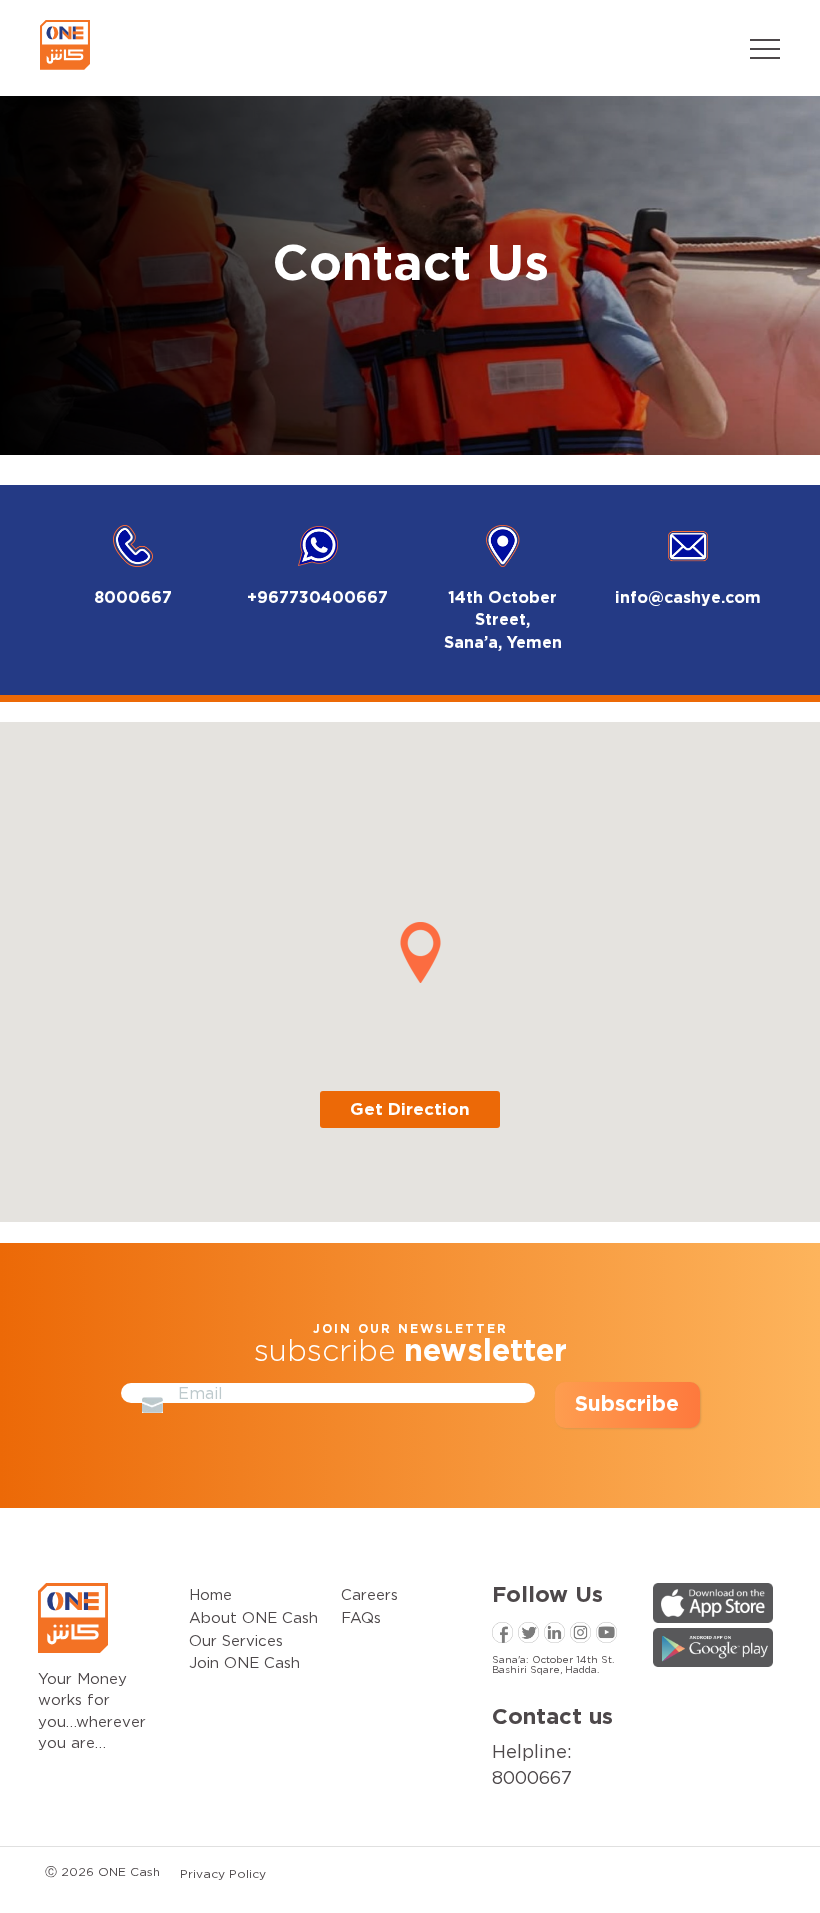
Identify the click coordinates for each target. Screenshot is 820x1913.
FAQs (361, 1617)
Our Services (236, 1640)
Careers (369, 1594)
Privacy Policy (223, 1873)
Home (210, 1594)
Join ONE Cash (244, 1662)
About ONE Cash (253, 1617)
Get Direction (410, 1109)
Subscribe (627, 1404)
